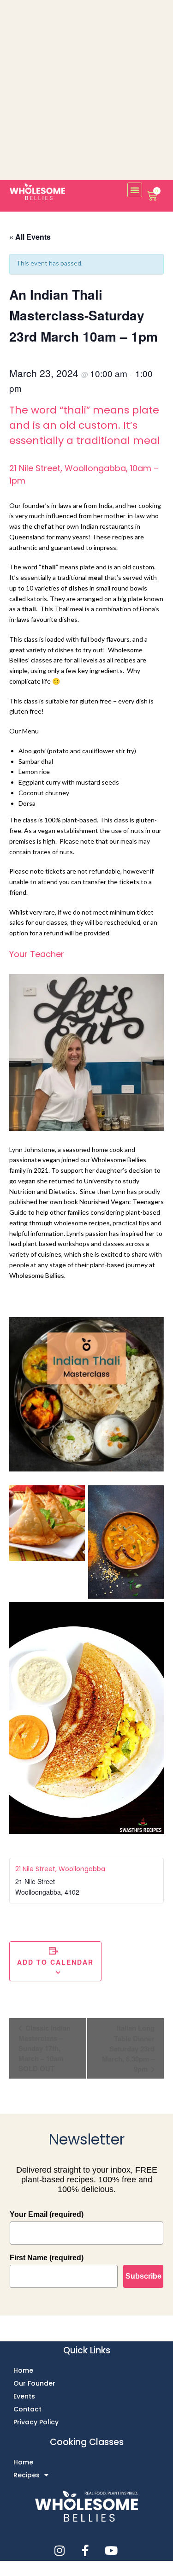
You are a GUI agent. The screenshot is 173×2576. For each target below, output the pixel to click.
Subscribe (143, 2276)
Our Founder (34, 2383)
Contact (27, 2409)
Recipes (27, 2475)
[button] (135, 190)
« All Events (30, 237)
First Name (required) (47, 2258)
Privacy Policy (36, 2422)
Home (23, 2370)
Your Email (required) (47, 2214)
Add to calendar (55, 1962)
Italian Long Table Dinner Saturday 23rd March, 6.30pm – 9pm (128, 2048)
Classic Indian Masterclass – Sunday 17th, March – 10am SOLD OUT (45, 2048)
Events (24, 2396)
